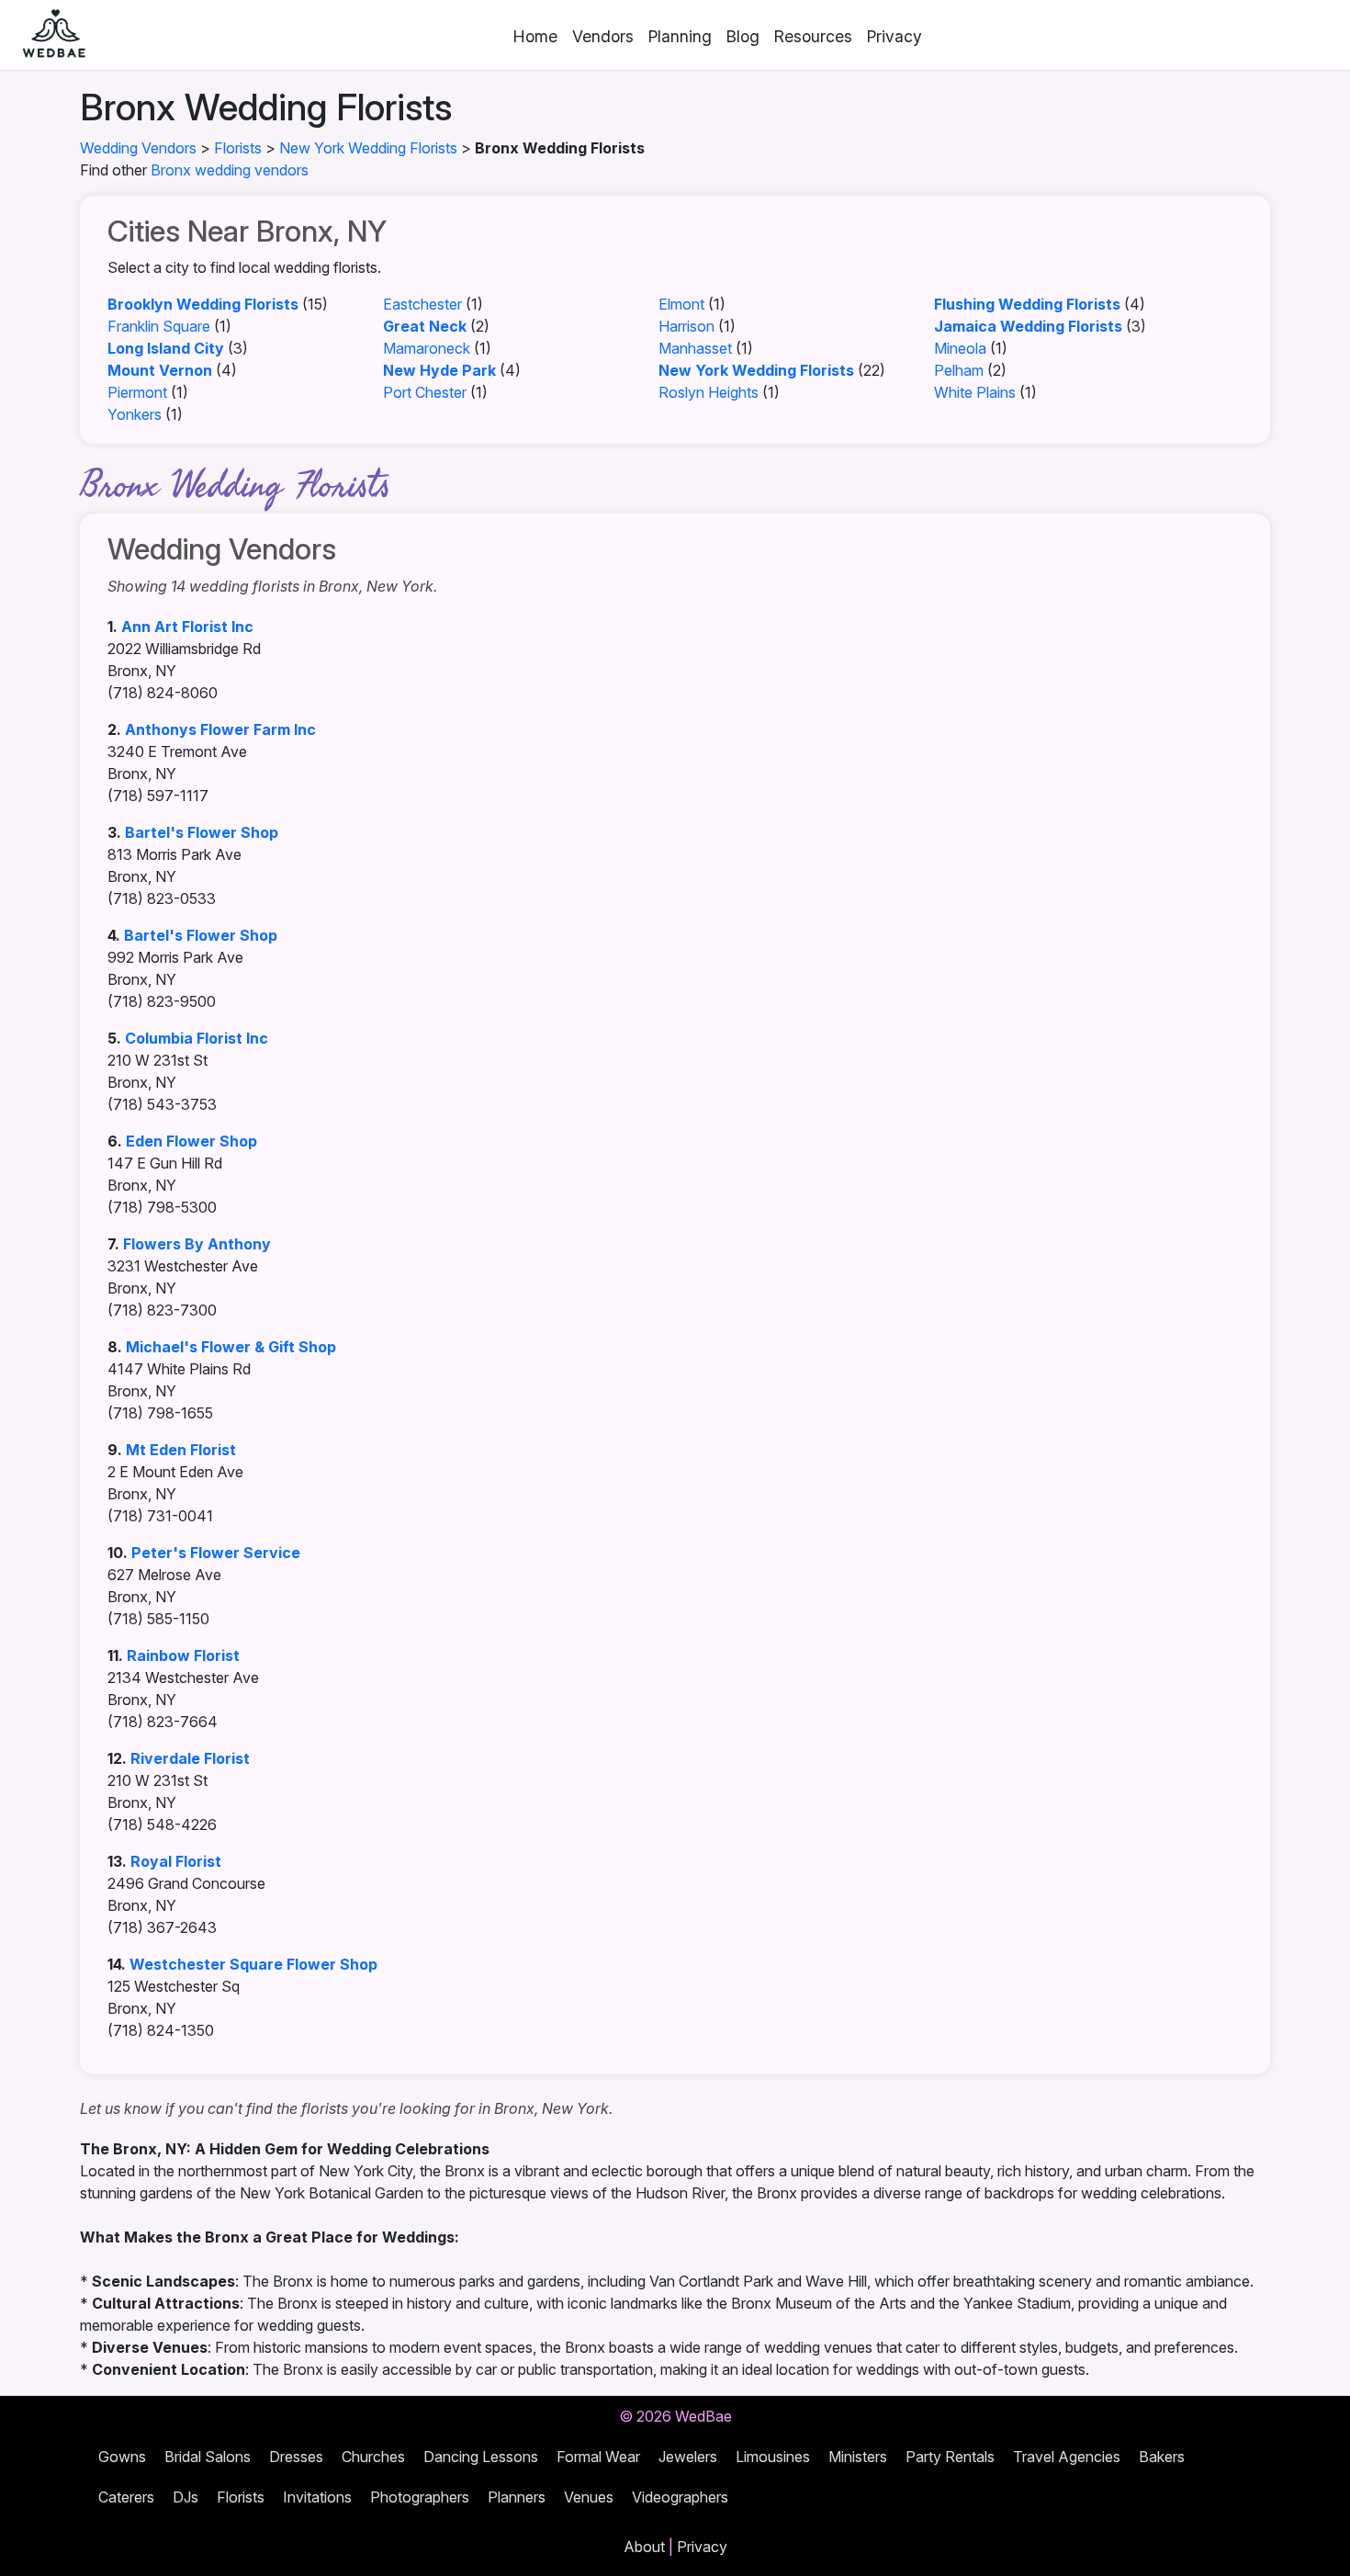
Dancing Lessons (481, 2457)
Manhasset (695, 348)
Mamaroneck (427, 348)
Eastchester (422, 304)
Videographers (680, 2497)
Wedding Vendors (138, 148)
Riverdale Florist (190, 1758)
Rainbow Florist (183, 1655)
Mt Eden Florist (181, 1450)
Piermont (137, 392)
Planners (517, 2497)
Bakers (1162, 2457)
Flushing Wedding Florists (1027, 304)
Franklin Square (159, 326)
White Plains (975, 392)
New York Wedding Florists (368, 148)
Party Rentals (950, 2457)
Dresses (296, 2457)
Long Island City (166, 348)
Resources (813, 36)
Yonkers (135, 414)
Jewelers (688, 2457)
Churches (373, 2457)
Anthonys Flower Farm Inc (220, 729)
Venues (589, 2497)
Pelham (959, 370)
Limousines (773, 2457)
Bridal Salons (208, 2457)
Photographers (420, 2497)
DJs (186, 2497)
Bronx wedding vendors (230, 170)
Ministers (858, 2457)
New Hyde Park (439, 370)
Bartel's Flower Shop (202, 832)
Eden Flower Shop (191, 1141)
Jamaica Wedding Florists (1028, 326)
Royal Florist (176, 1861)
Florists (238, 148)
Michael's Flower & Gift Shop (231, 1347)
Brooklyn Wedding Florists (203, 304)
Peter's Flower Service (216, 1553)
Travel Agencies (1067, 2457)
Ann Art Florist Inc (187, 627)
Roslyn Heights (709, 392)
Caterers (126, 2497)
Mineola (960, 348)
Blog (743, 36)
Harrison (686, 326)
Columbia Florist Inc (197, 1038)
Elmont (681, 304)
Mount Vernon (160, 370)
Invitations (317, 2497)
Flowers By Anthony (197, 1244)
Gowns (122, 2457)
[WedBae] (46, 35)
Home (535, 36)
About (644, 2547)
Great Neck (425, 326)
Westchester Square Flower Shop (253, 1964)
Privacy (894, 36)
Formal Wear (598, 2457)
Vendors (603, 36)
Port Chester (425, 392)
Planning (680, 36)
